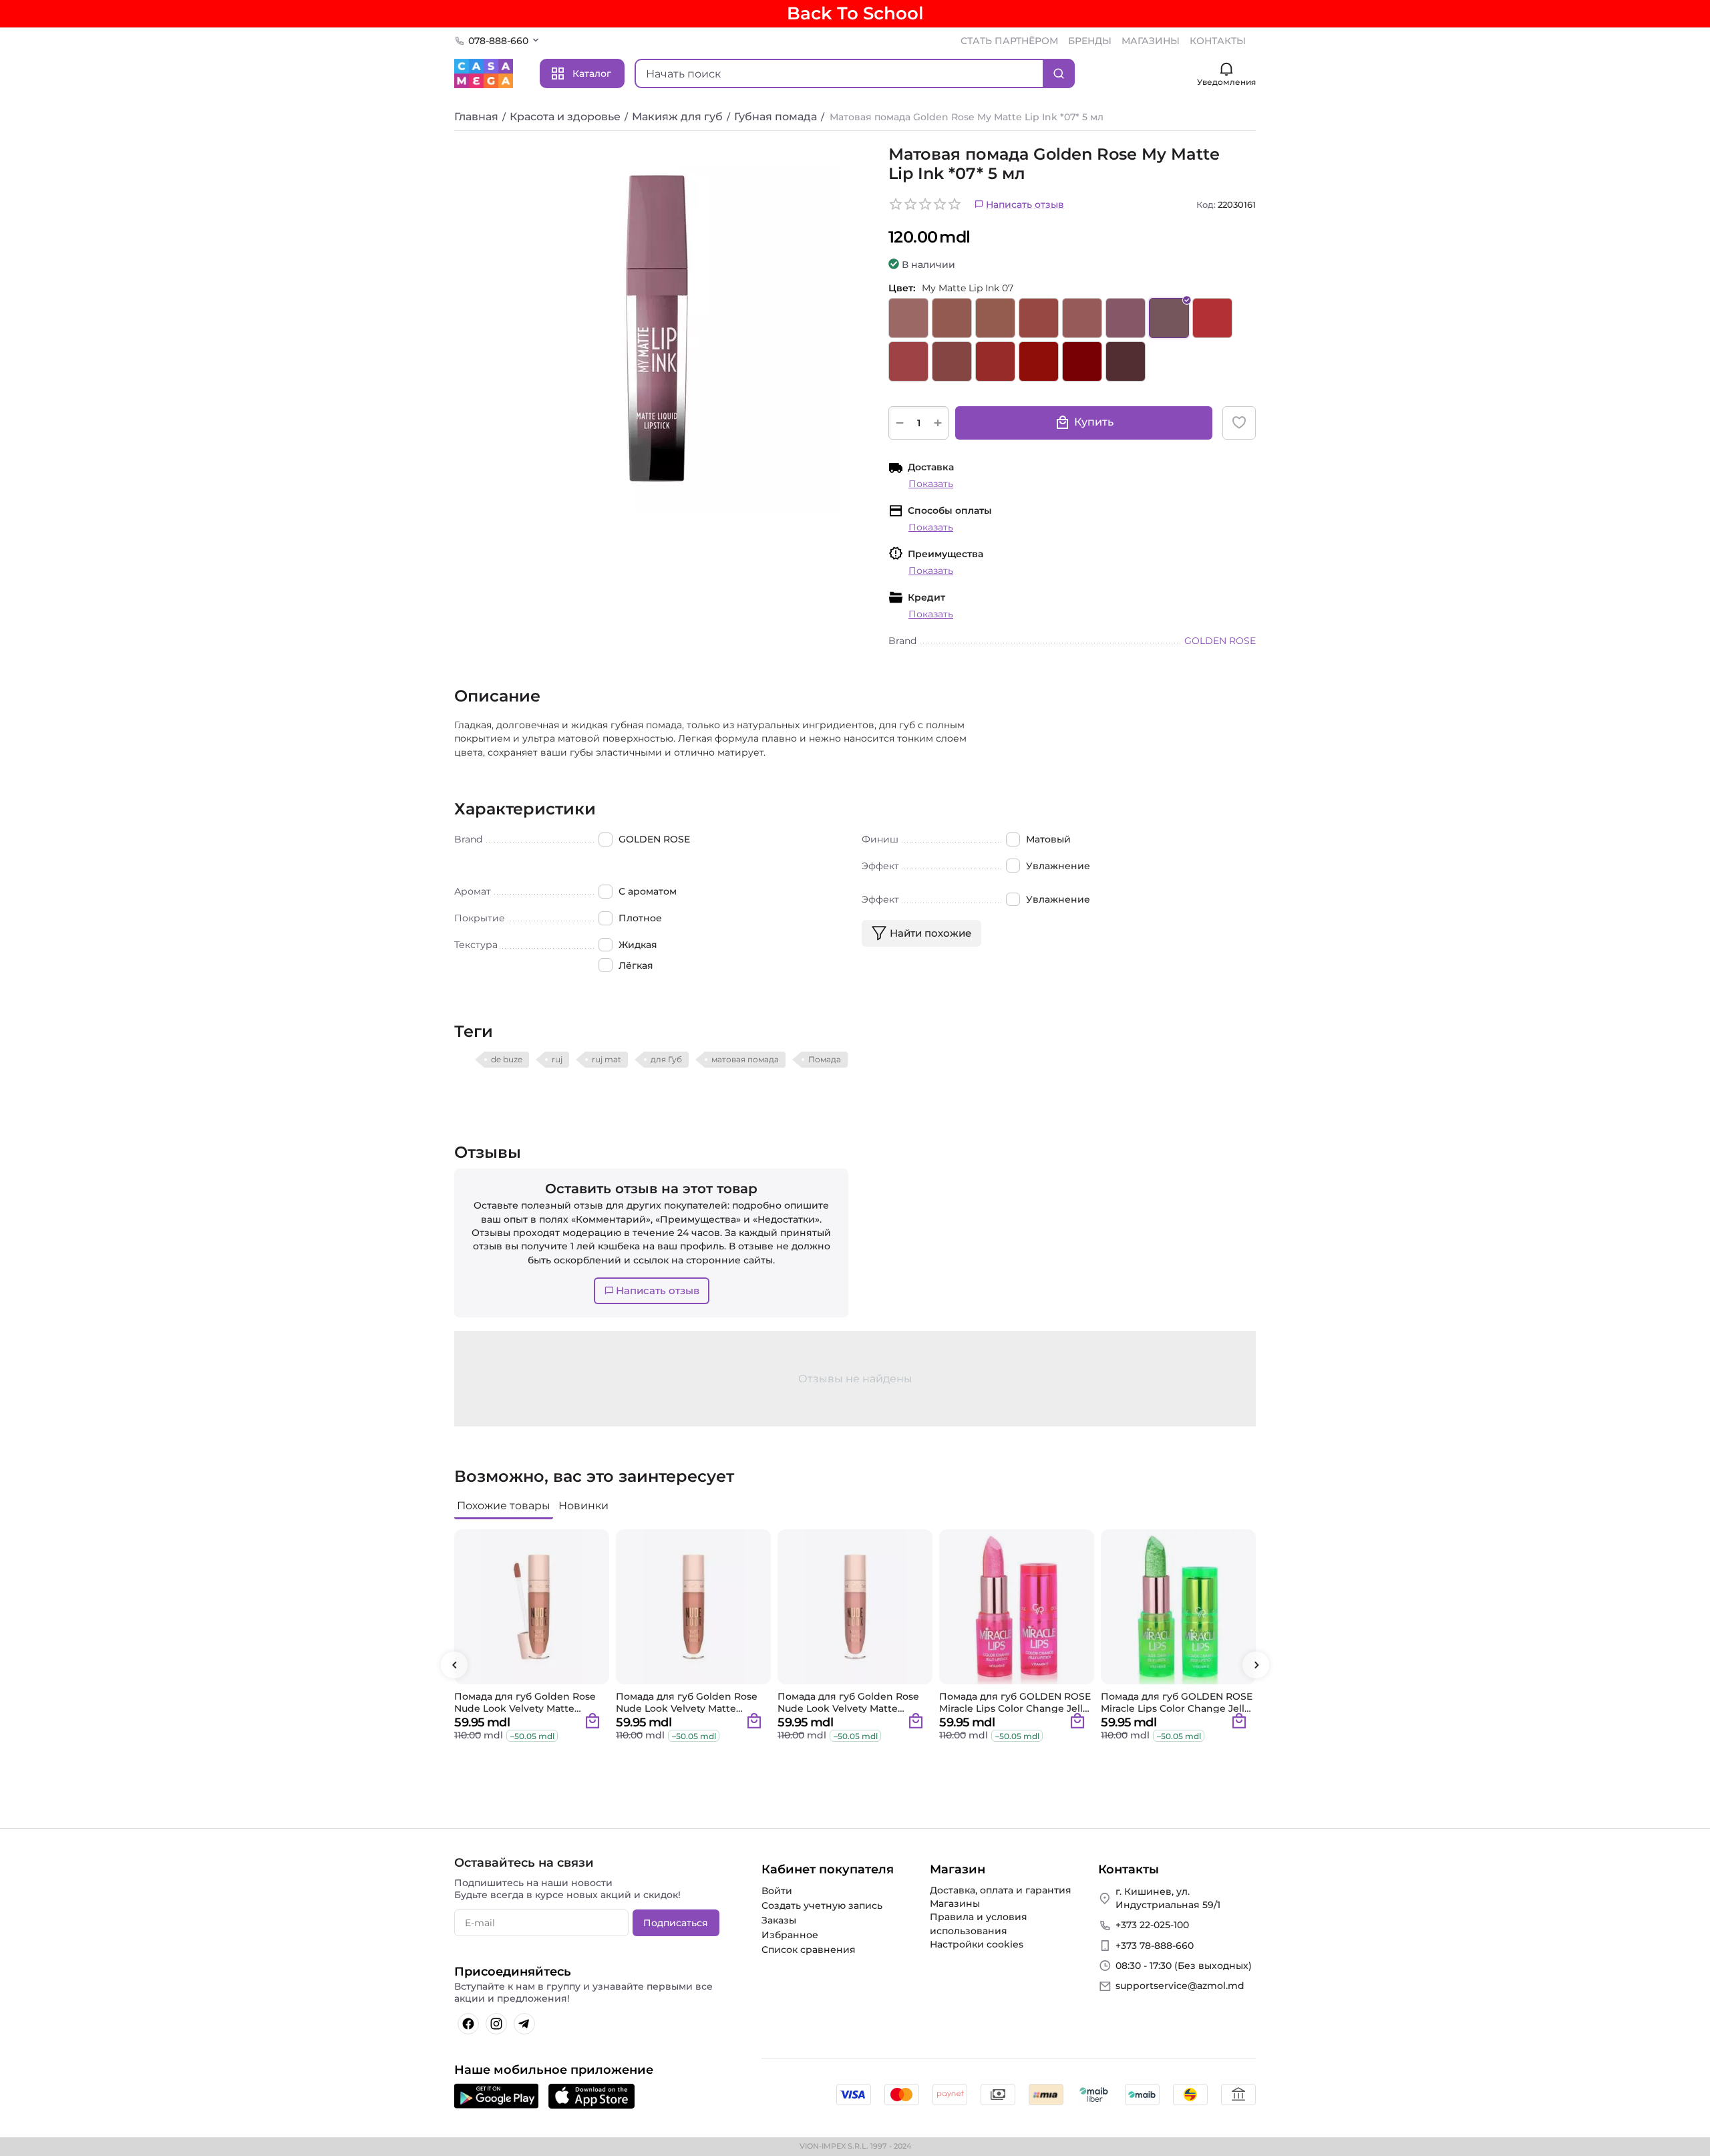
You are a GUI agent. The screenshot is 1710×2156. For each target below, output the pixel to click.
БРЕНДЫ (1090, 41)
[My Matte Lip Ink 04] (1039, 318)
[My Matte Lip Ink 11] (995, 361)
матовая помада (745, 1059)
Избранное (790, 1935)
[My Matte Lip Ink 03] (995, 318)
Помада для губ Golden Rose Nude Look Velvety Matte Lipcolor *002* (687, 1702)
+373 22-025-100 (1152, 1925)
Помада (825, 1059)
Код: (1206, 204)
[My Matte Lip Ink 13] (1082, 361)
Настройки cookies (977, 1944)
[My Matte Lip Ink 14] (1126, 361)
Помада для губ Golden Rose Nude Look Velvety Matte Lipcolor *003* (848, 1702)
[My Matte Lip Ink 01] (908, 318)
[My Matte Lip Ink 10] (952, 361)
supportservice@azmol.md (1180, 1986)
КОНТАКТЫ (1218, 41)
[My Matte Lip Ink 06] (1126, 318)
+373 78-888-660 (1155, 1946)
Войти (777, 1891)
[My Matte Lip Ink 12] (1039, 361)
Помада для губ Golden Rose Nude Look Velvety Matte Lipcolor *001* (525, 1702)
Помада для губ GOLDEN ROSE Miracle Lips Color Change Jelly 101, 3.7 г (1015, 1702)
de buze (507, 1059)
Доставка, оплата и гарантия (1001, 1890)
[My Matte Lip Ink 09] (908, 361)
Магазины (955, 1903)
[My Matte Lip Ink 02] (952, 318)
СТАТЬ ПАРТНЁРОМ (1009, 41)
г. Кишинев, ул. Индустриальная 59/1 (1168, 1898)
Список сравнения (809, 1950)
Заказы (779, 1920)
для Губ (666, 1059)
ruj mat (607, 1059)
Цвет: (902, 288)
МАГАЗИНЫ (1151, 41)
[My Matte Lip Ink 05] (1082, 318)
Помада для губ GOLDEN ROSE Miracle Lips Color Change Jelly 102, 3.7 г (1177, 1702)
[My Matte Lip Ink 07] (1169, 318)
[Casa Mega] (484, 73)
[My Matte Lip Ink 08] (1212, 318)
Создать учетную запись (822, 1905)
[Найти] (1059, 73)
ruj (557, 1059)
